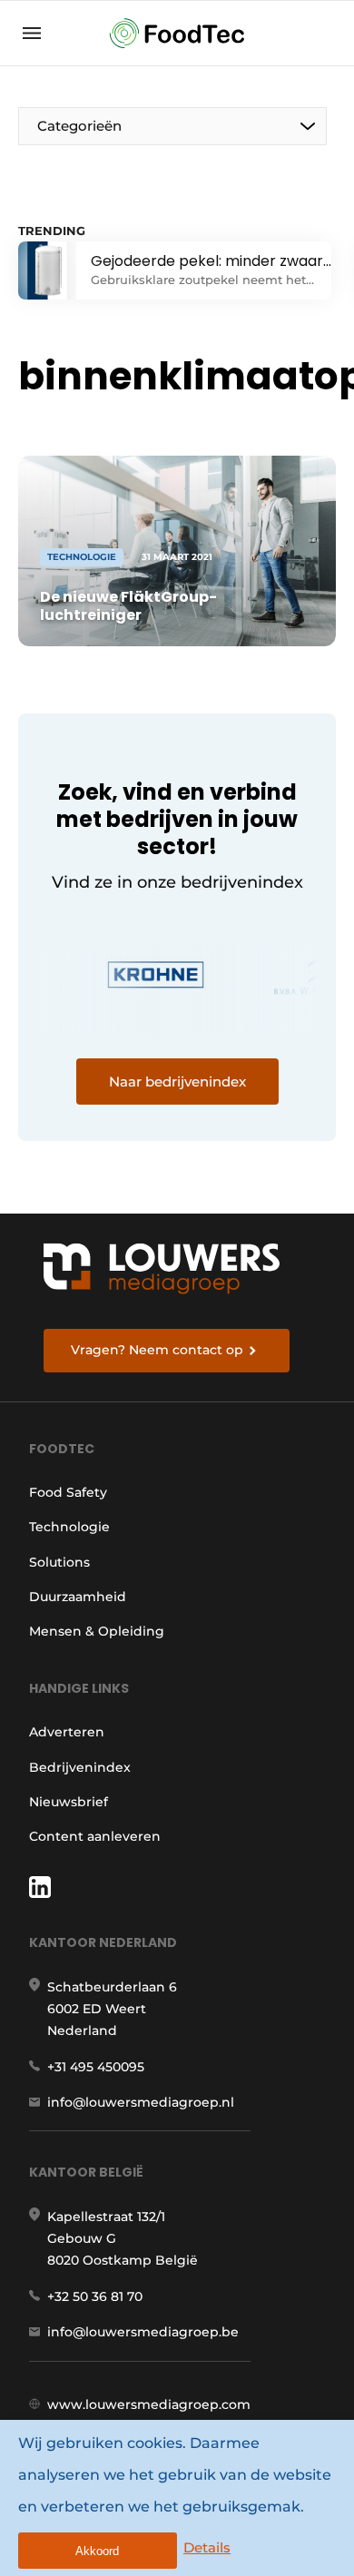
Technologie (69, 1527)
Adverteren (67, 1732)
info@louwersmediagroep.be (143, 2332)
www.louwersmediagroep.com (149, 2404)
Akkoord (97, 2551)
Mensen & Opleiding (97, 1631)
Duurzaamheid (78, 1597)
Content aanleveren (95, 1836)
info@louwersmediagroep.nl (141, 2102)
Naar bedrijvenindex (177, 1082)
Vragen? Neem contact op (157, 1350)
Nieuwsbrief (69, 1802)
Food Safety (68, 1492)
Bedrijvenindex (80, 1767)
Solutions (59, 1562)
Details (207, 2547)
